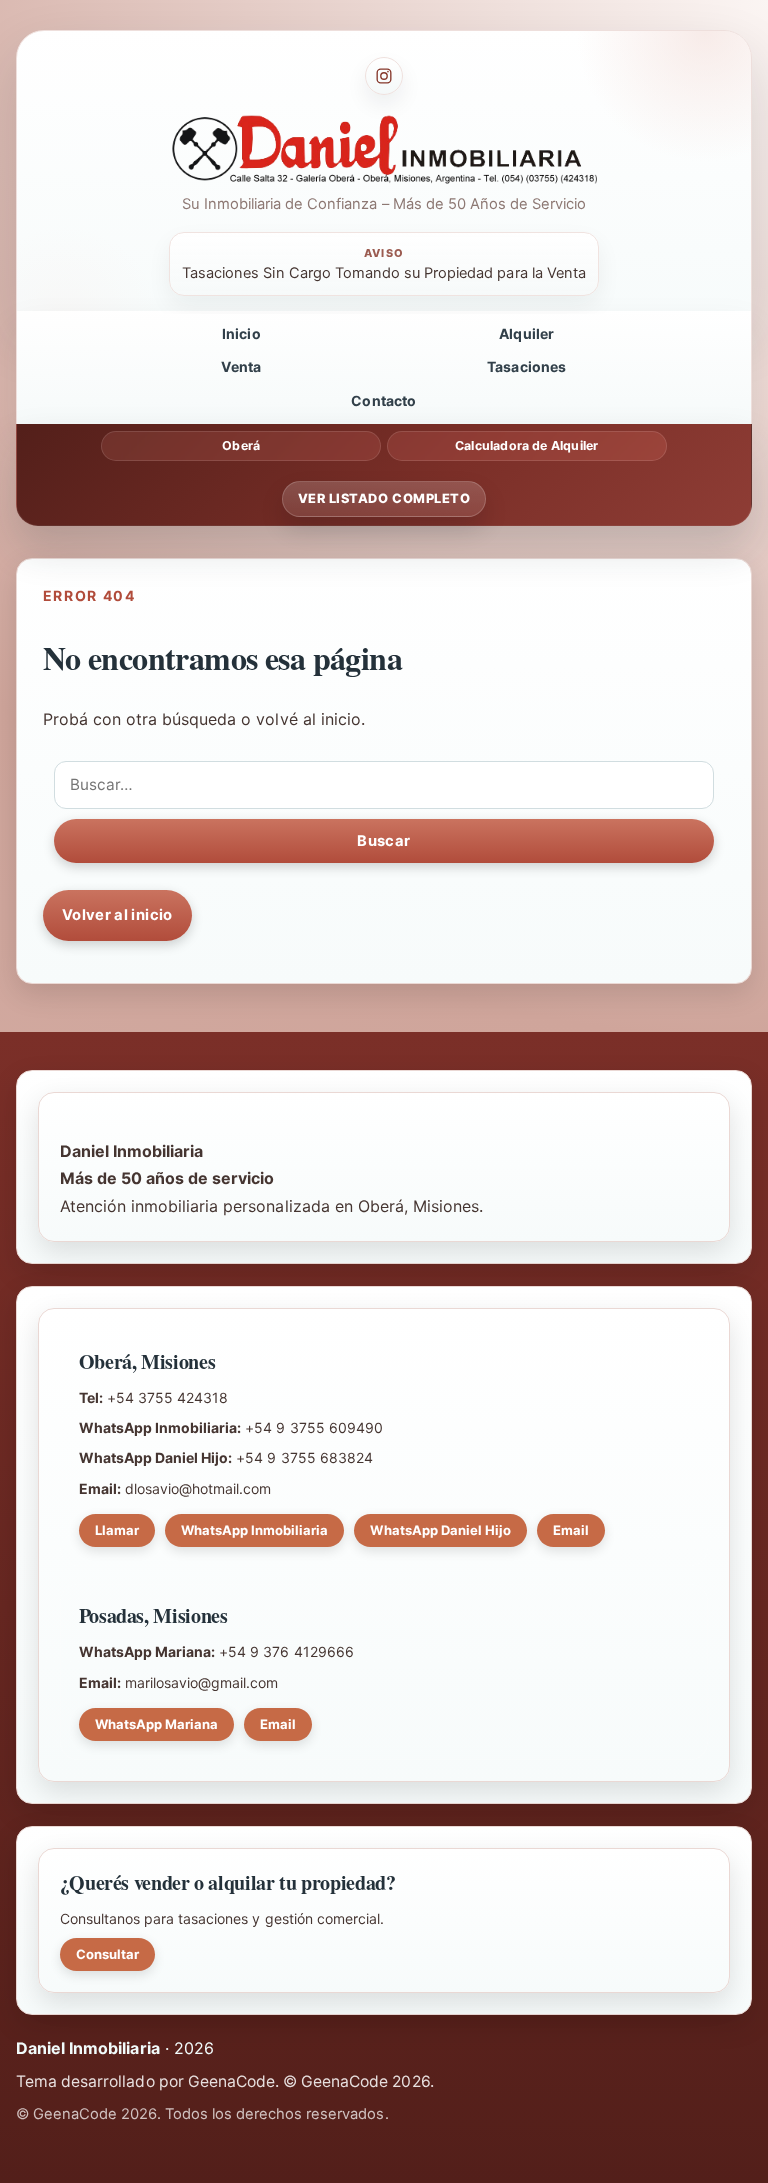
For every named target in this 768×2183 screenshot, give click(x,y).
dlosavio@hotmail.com (198, 1488)
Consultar (107, 1954)
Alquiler (526, 333)
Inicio (241, 333)
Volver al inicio (117, 915)
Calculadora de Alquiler (526, 445)
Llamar (117, 1530)
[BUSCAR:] (384, 785)
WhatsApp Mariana (157, 1724)
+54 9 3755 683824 (304, 1457)
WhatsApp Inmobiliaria (255, 1530)
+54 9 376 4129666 (286, 1651)
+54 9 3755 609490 (314, 1427)
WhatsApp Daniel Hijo (440, 1530)
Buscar (383, 841)
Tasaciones (527, 366)
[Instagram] (384, 76)
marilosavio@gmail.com (202, 1682)
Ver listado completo (384, 498)
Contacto (383, 400)
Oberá (241, 445)
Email (571, 1530)
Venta (241, 366)
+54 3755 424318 (167, 1397)
